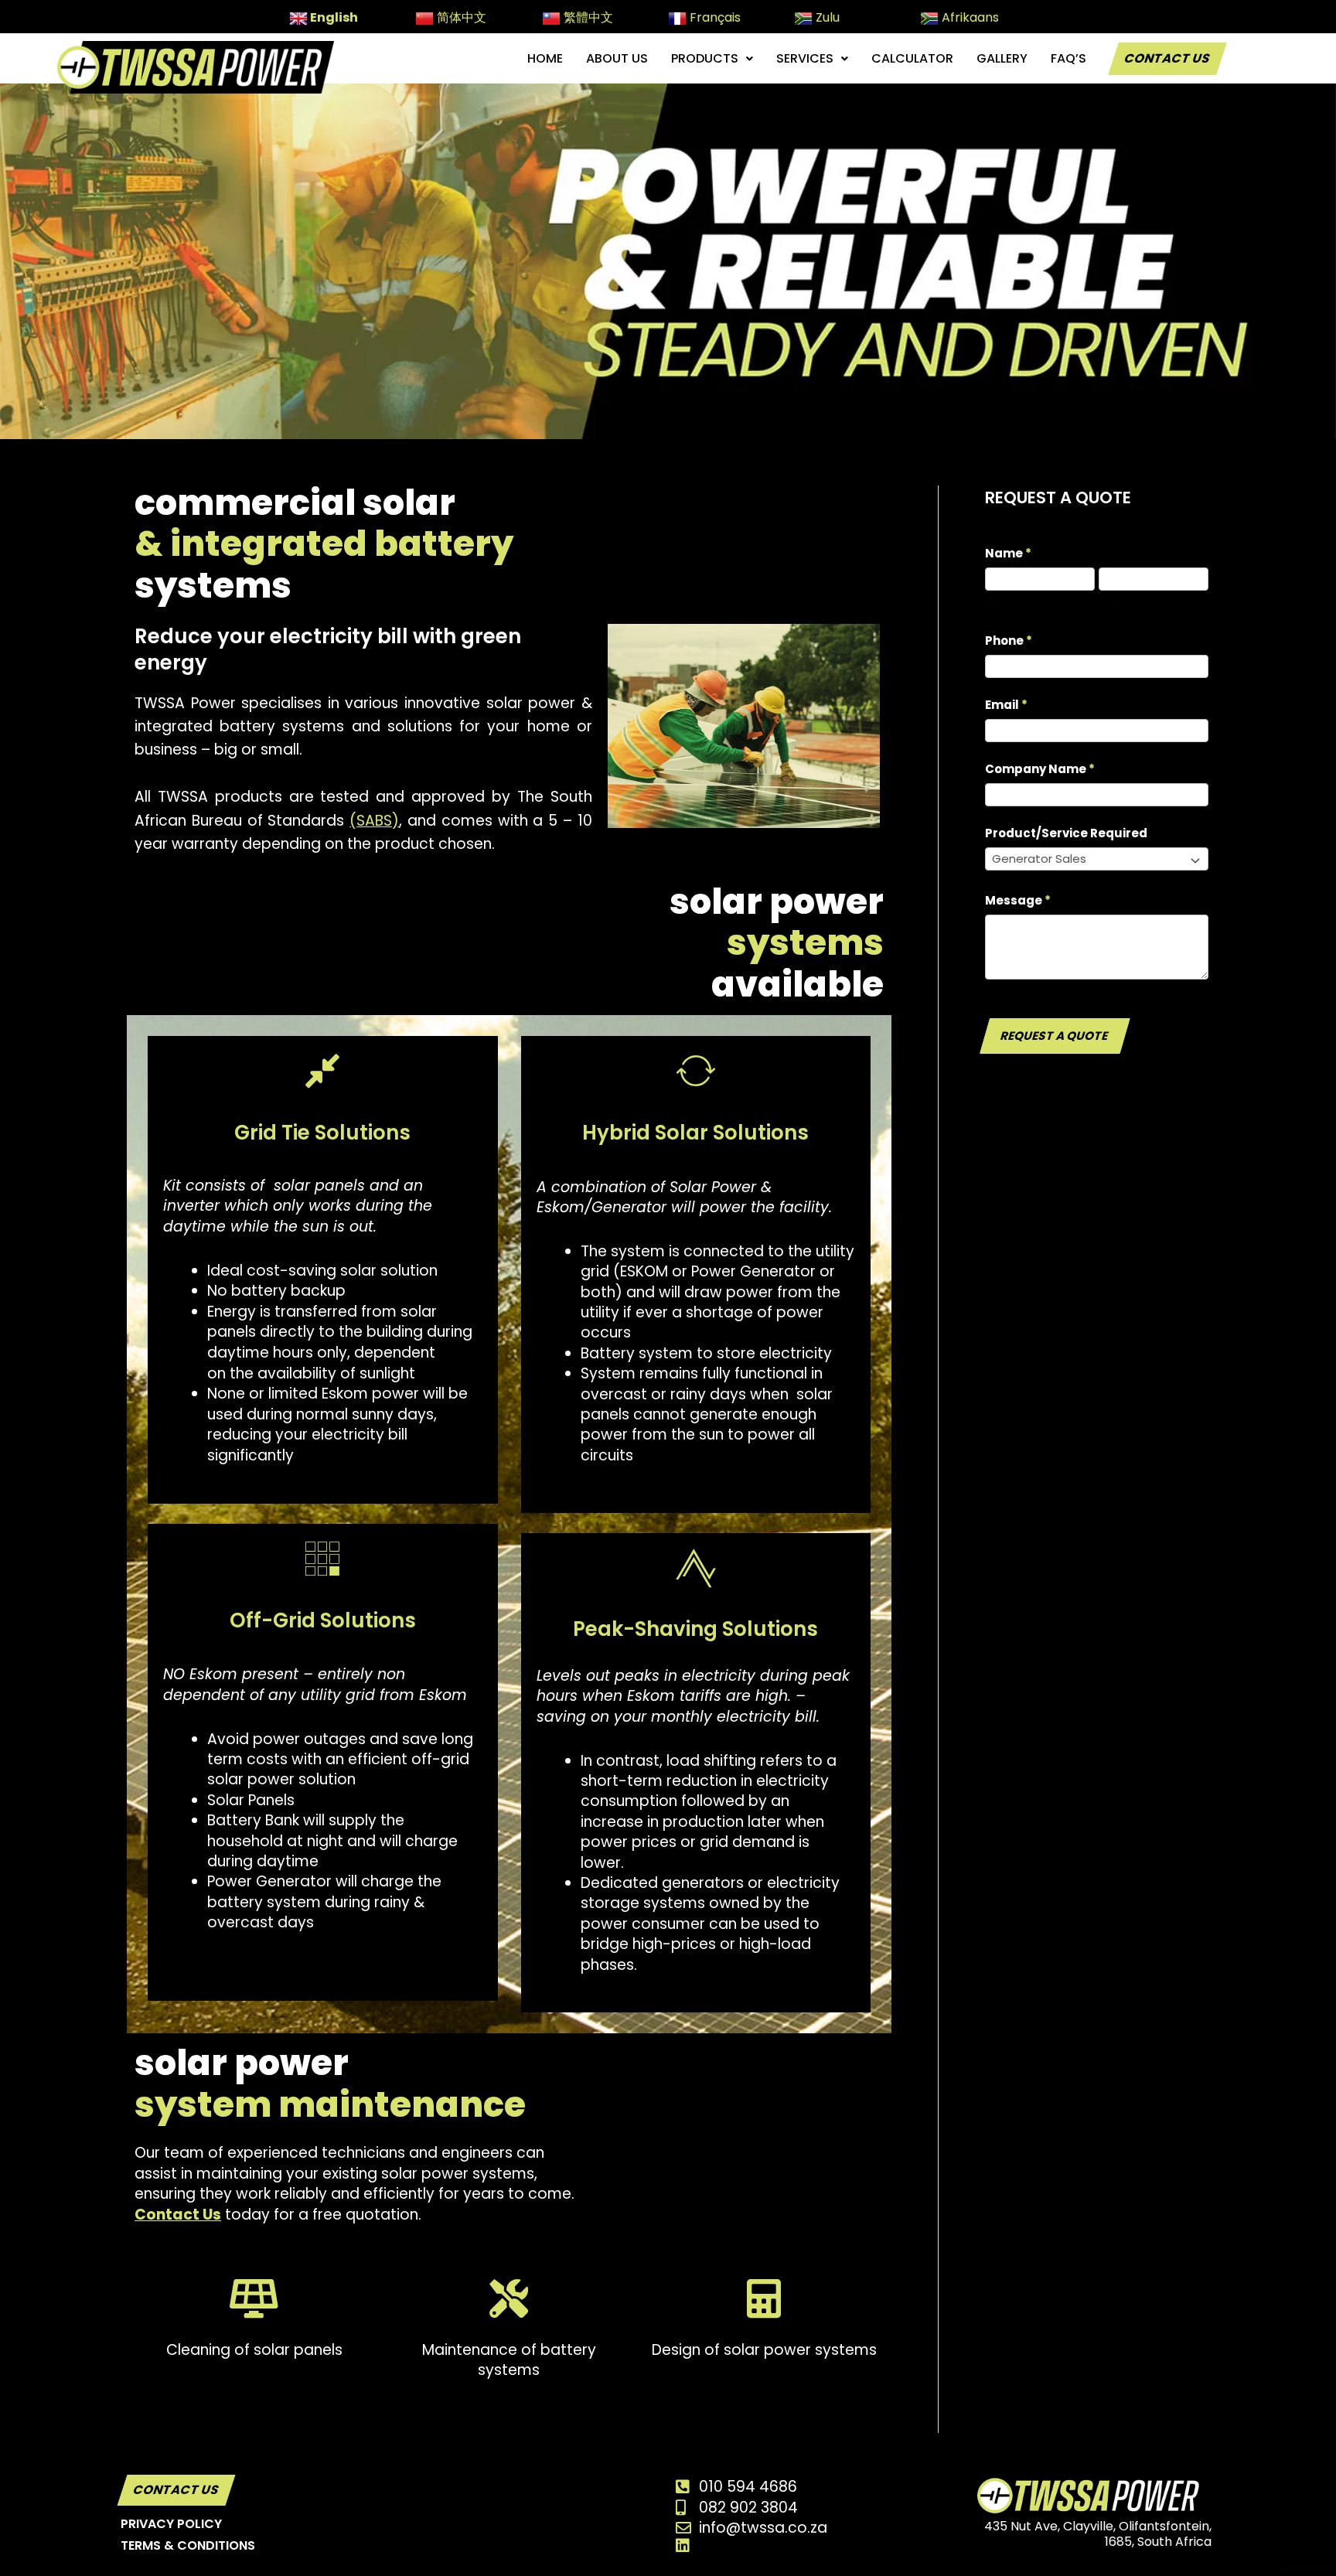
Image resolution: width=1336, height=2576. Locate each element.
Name (1008, 553)
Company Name (1040, 769)
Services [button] (805, 58)
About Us (617, 58)
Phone (1009, 641)
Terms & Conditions (188, 2545)
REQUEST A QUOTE (1055, 1036)
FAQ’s (1068, 58)
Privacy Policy (171, 2524)
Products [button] (705, 58)
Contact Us (1167, 58)
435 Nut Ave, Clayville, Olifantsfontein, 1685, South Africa (1098, 2534)
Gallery (1002, 58)
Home (545, 58)
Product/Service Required (1066, 833)
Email (1006, 705)
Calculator (912, 58)
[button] (712, 59)
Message (1018, 900)
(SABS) (374, 821)
